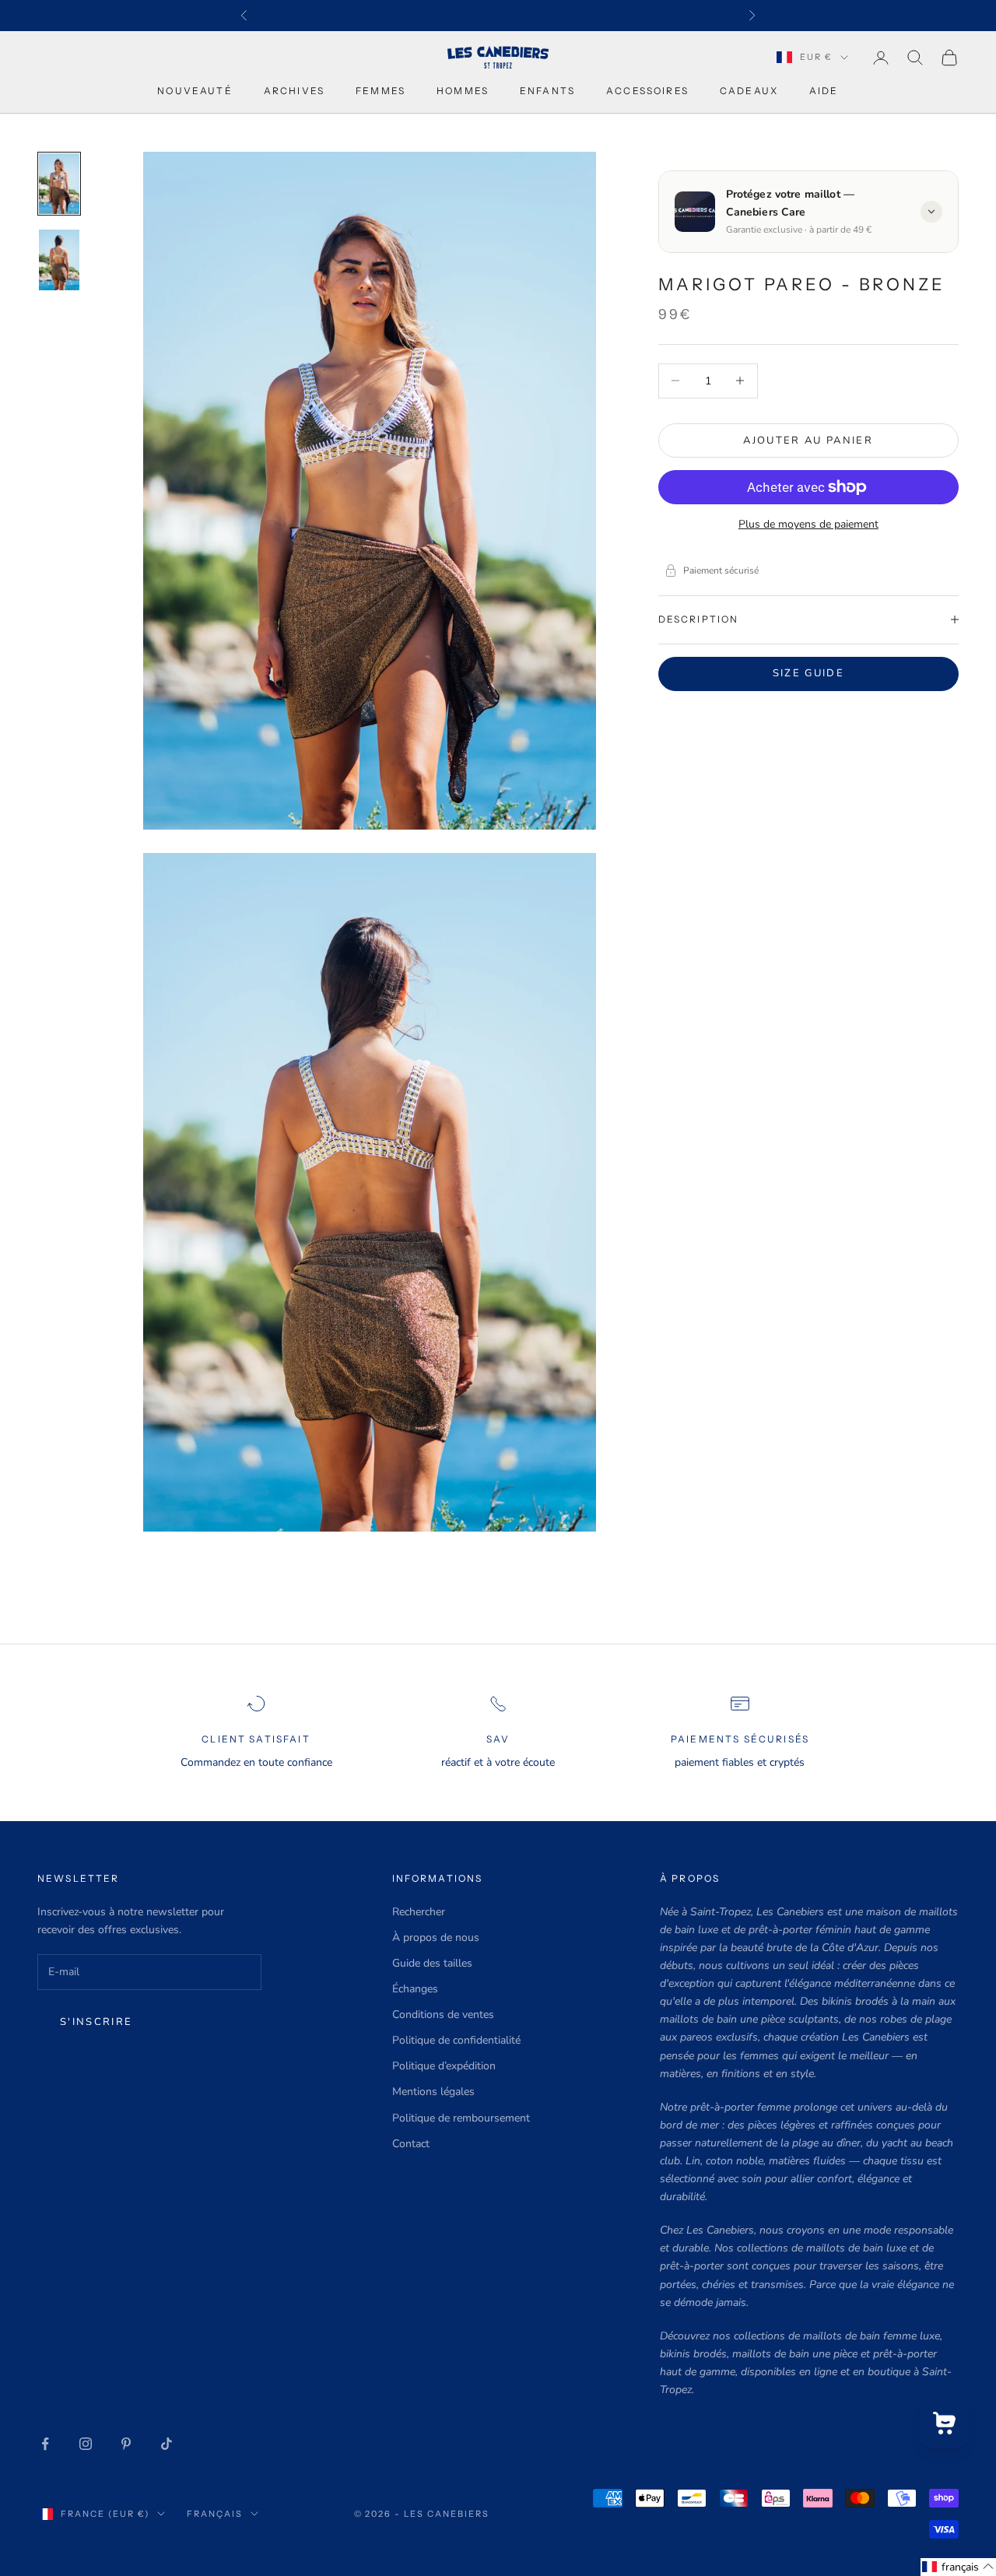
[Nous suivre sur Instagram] (86, 2444)
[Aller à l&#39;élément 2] (59, 260)
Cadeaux (749, 91)
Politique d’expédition (444, 2066)
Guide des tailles (432, 1963)
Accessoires (647, 91)
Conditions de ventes (443, 2014)
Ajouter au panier (808, 440)
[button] (958, 2567)
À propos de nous (436, 1937)
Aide (824, 91)
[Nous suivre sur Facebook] (45, 2444)
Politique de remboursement (461, 2118)
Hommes (463, 91)
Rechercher (419, 1912)
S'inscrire (96, 2022)
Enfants (547, 91)
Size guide (808, 672)
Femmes (381, 91)
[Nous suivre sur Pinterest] (126, 2444)
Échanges (415, 1989)
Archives (294, 91)
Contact (411, 2144)
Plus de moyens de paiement (808, 524)
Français (215, 2514)
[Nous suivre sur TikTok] (167, 2444)
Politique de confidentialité (456, 2040)
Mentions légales (433, 2092)
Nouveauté (195, 91)
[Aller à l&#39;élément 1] (59, 184)
